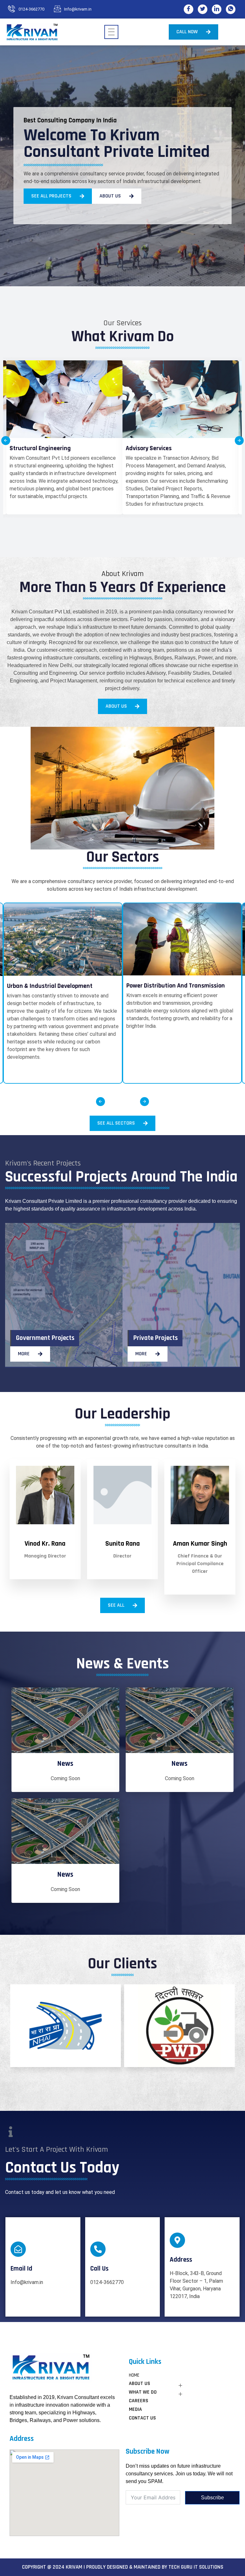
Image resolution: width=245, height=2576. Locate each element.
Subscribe (212, 2498)
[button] (6, 441)
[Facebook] (189, 9)
